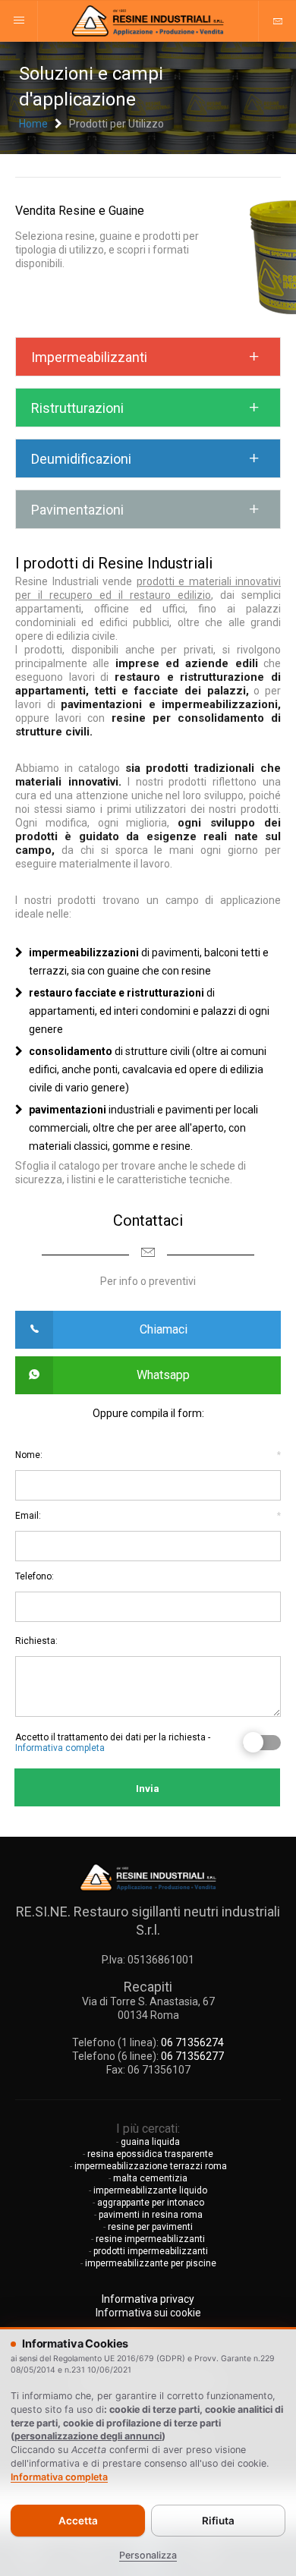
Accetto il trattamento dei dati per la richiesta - (113, 1743)
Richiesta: (36, 1641)
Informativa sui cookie (148, 2313)
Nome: (148, 1455)
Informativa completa (60, 1748)
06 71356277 (192, 2056)
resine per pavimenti (150, 2227)
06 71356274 (192, 2042)
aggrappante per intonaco (151, 2203)
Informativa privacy (148, 2299)
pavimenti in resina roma (151, 2215)
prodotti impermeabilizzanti (151, 2251)
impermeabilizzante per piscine (151, 2263)
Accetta (78, 2521)
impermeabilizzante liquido (150, 2190)
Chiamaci (164, 1329)
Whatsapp (163, 1375)
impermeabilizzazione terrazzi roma (151, 2166)
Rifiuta (218, 2521)
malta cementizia (150, 2178)
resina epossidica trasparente (150, 2154)
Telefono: (35, 1576)
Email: (148, 1516)
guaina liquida (150, 2142)
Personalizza (148, 2555)
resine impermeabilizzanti (150, 2239)
